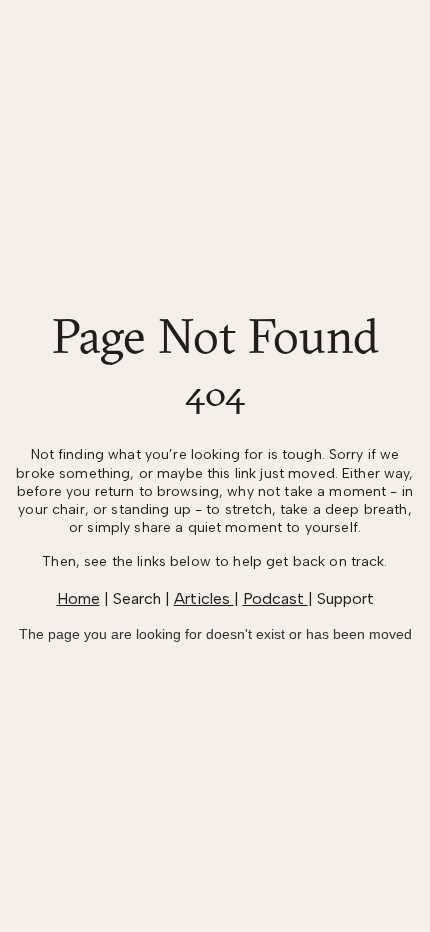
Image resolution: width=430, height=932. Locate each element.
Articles (204, 598)
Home (78, 598)
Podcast (275, 598)
